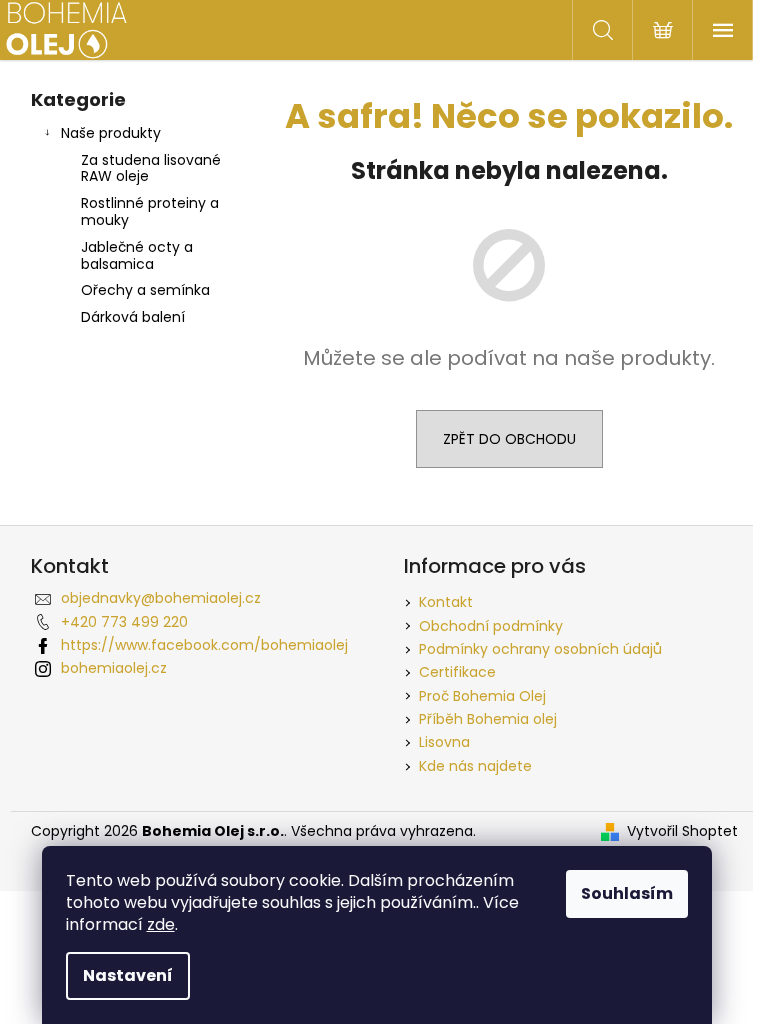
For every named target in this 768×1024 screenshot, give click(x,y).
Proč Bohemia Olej (482, 696)
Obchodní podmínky (491, 626)
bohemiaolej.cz (114, 668)
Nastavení (128, 975)
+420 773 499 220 (124, 622)
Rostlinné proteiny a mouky (150, 211)
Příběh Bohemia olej (488, 719)
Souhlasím (627, 893)
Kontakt (446, 602)
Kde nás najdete (475, 766)
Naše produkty (111, 133)
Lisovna (444, 742)
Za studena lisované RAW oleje (151, 168)
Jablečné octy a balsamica (137, 255)
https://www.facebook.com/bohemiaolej (204, 645)
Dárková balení (133, 317)
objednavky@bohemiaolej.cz (161, 598)
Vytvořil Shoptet (682, 831)
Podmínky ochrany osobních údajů (540, 649)
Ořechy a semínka (145, 290)
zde (161, 924)
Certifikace (457, 672)
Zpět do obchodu (509, 439)
